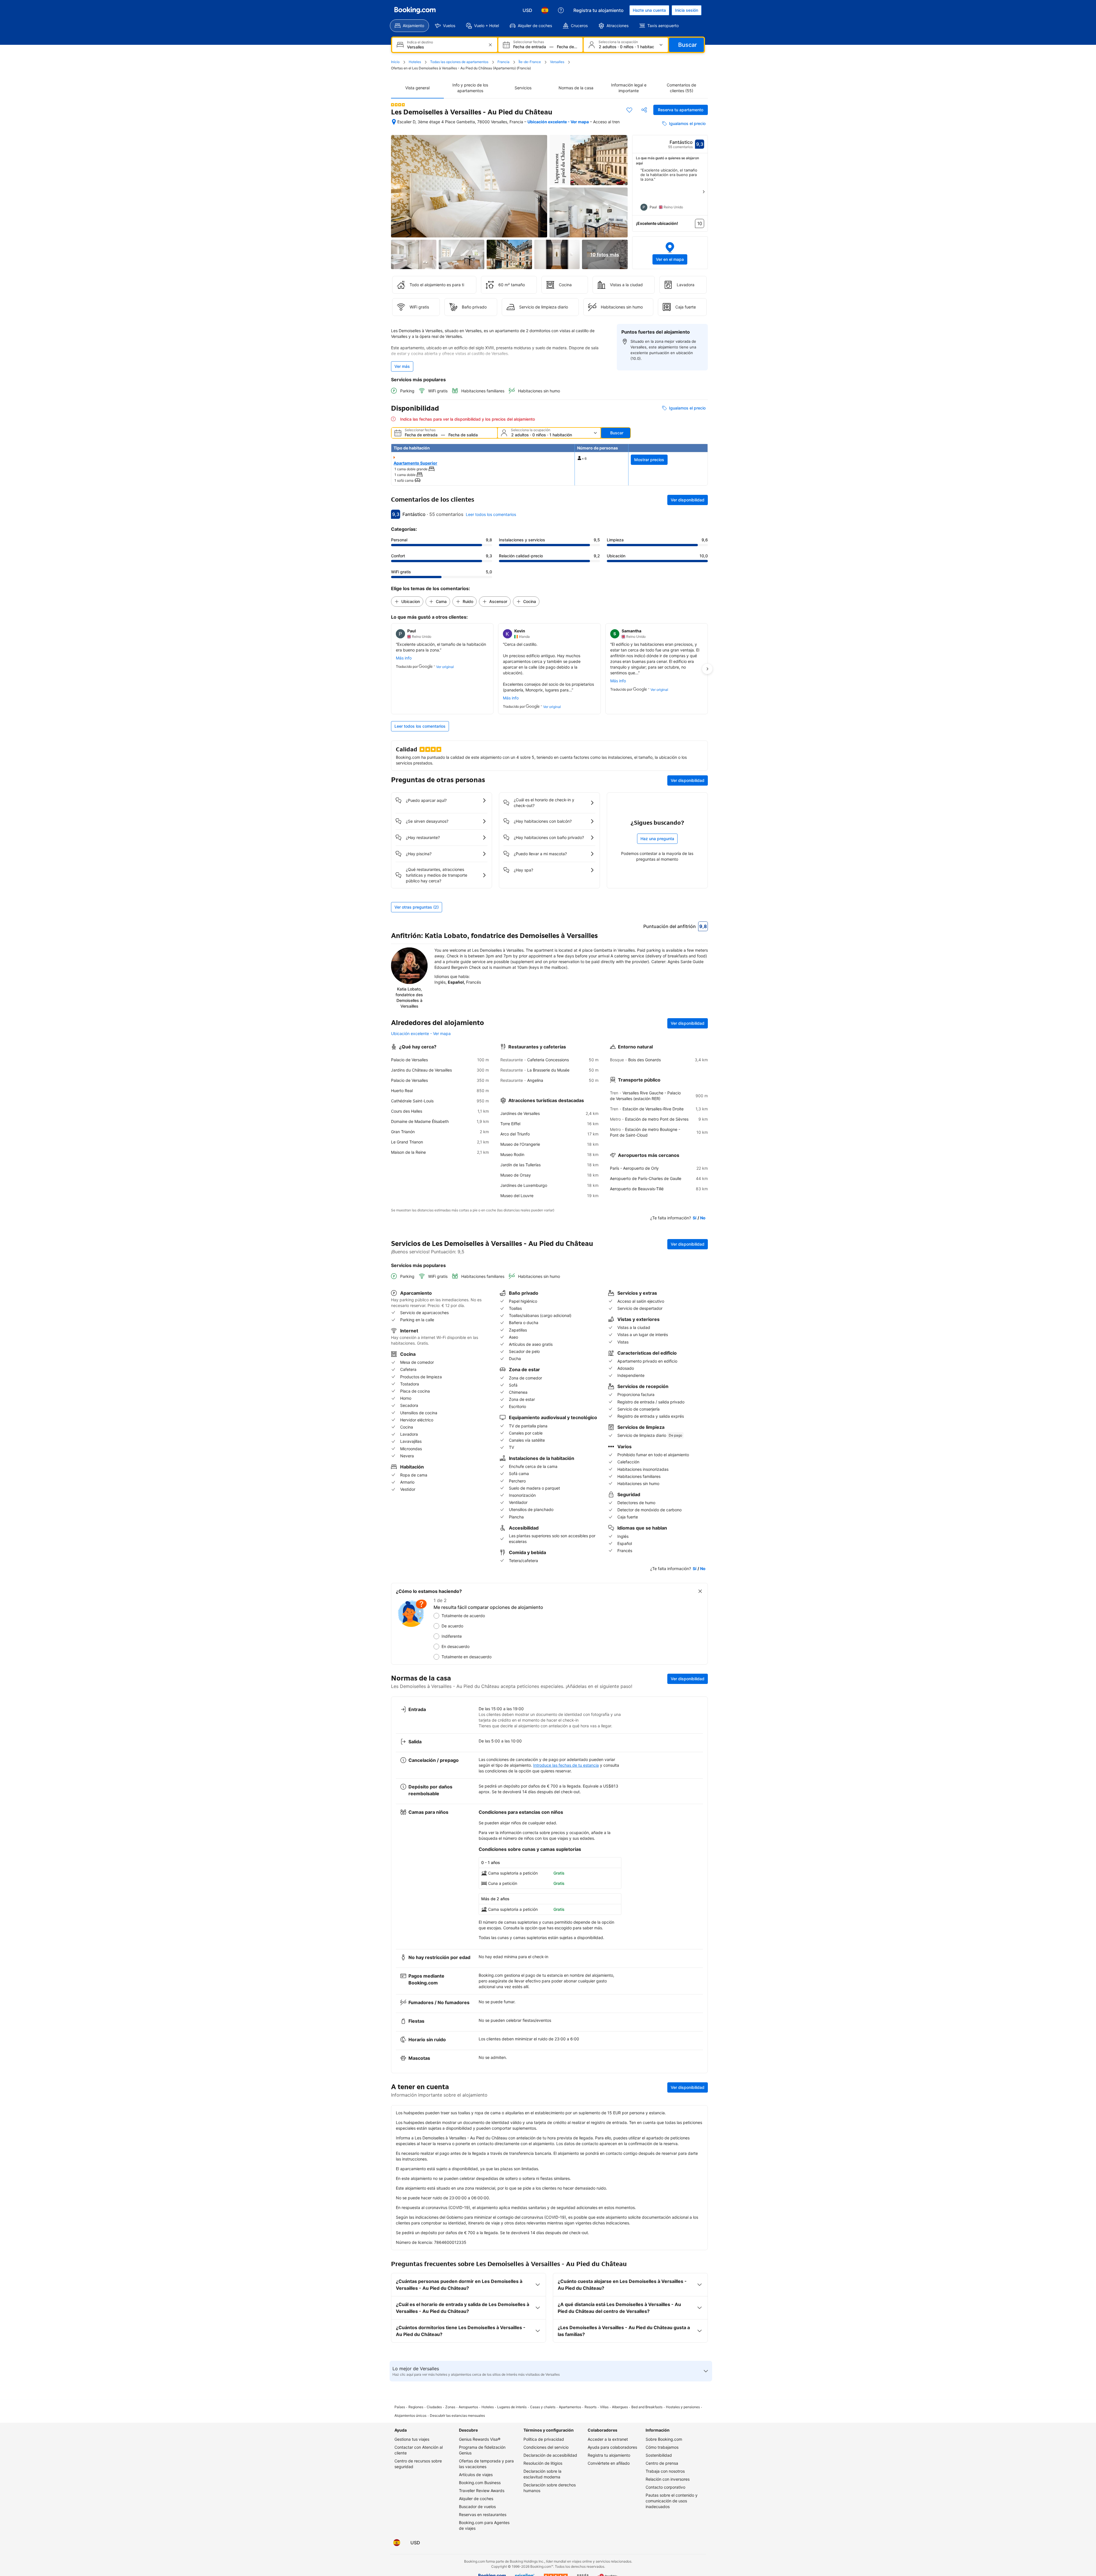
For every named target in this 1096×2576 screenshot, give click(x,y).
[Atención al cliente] (561, 10)
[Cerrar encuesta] (700, 1591)
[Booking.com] (415, 10)
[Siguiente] (704, 192)
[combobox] (445, 47)
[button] (398, 105)
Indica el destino (420, 42)
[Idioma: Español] (545, 10)
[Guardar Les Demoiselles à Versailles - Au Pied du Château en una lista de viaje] (629, 110)
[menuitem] (409, 26)
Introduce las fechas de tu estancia (566, 1765)
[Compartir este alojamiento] (644, 110)
